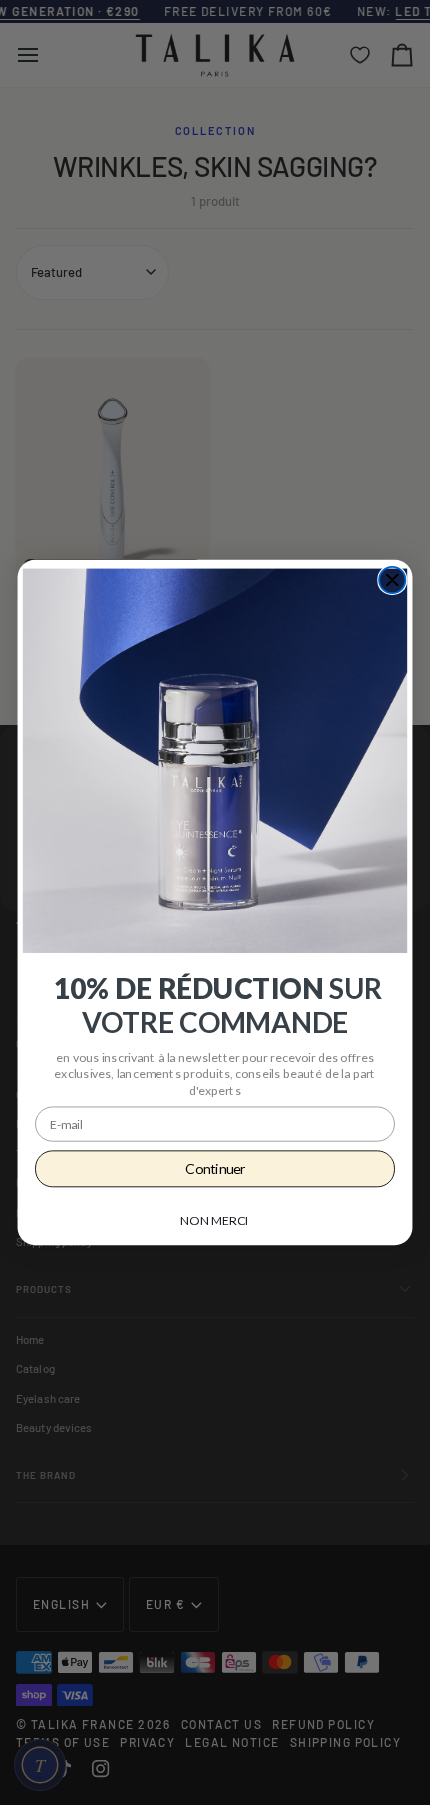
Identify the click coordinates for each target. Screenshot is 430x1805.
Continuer (215, 1168)
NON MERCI (214, 1220)
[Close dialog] (392, 580)
